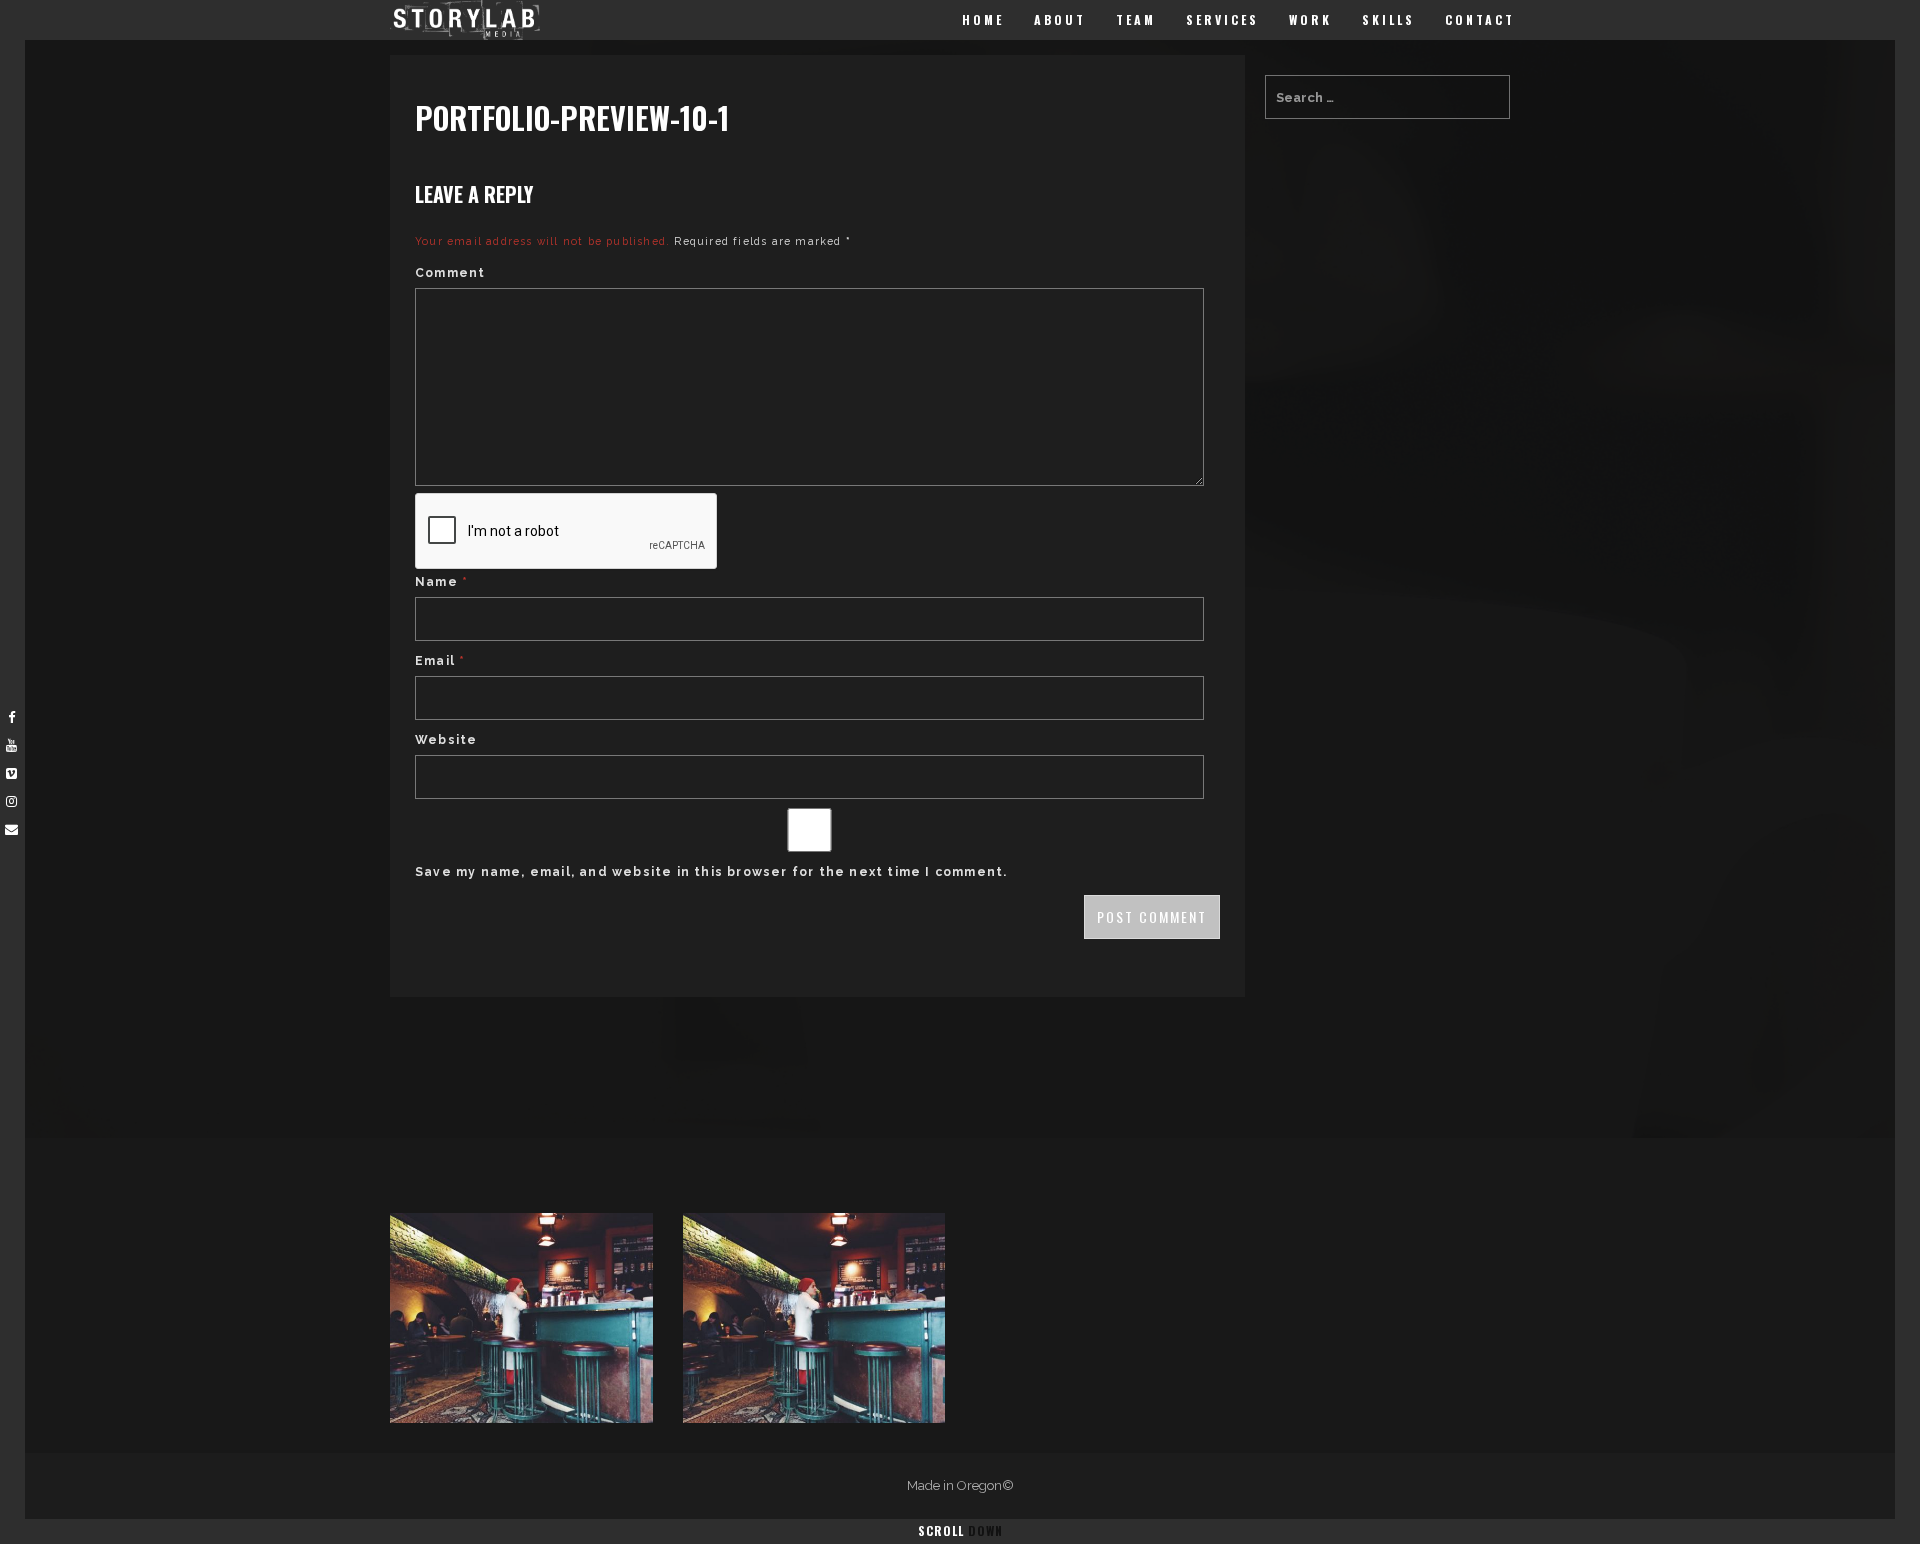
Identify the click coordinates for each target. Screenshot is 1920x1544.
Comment (450, 273)
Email (440, 661)
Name (441, 582)
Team (1136, 19)
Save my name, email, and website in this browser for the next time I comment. (711, 872)
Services (1222, 19)
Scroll (960, 1530)
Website (446, 740)
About (1060, 19)
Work (1310, 19)
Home (983, 19)
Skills (1388, 19)
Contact (1480, 19)
